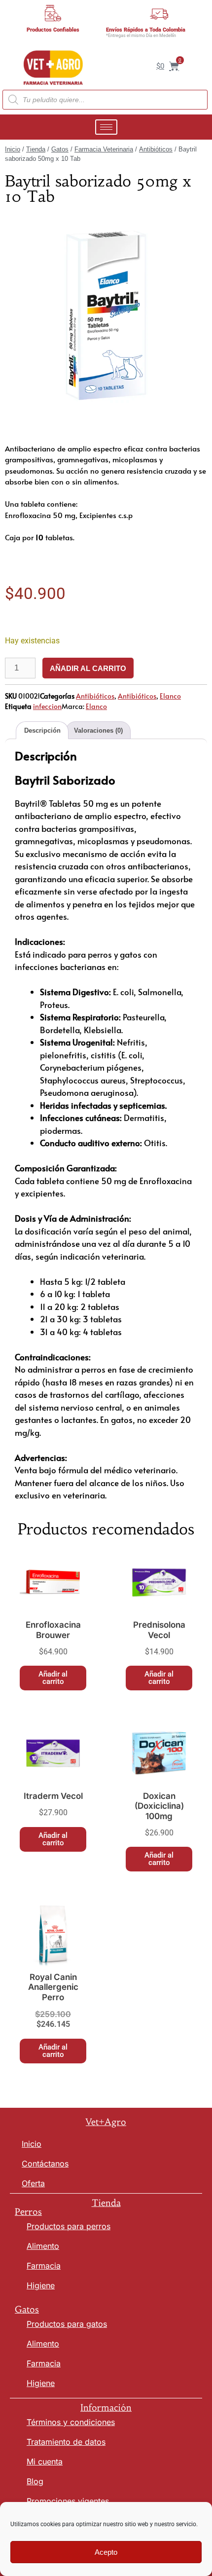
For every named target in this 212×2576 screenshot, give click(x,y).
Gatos (60, 149)
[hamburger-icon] (106, 127)
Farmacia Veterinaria (104, 149)
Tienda (36, 149)
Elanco (170, 696)
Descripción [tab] (42, 730)
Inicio (13, 149)
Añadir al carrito (88, 668)
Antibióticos (156, 149)
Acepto (106, 2552)
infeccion (47, 706)
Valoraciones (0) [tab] (98, 730)
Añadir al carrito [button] (53, 1678)
